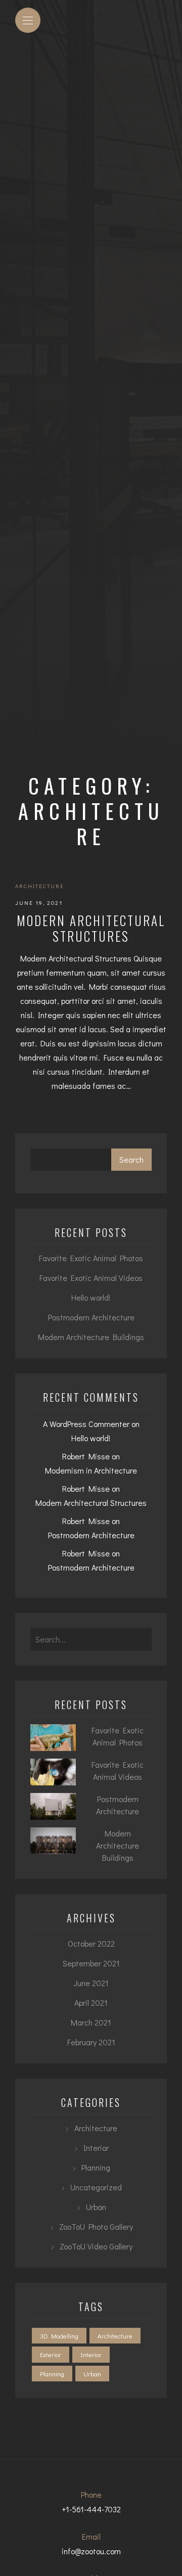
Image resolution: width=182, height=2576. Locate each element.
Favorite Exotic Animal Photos (91, 1258)
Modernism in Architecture (91, 1470)
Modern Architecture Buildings (91, 1337)
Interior (96, 2148)
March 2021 (91, 2022)
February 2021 (91, 2042)
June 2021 (91, 1983)
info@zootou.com (91, 2551)
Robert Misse (86, 1456)
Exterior (51, 2354)
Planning (96, 2167)
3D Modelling (59, 2336)
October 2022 (91, 1943)
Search (131, 1159)
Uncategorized (96, 2187)
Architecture (40, 886)
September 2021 (91, 1963)
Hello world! (91, 1297)
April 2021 (91, 2003)
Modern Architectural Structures (91, 928)
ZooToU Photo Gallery (96, 2226)
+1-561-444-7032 (91, 2509)
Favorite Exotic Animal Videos (91, 1278)
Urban (96, 2207)
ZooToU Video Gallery (96, 2246)
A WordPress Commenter (86, 1424)
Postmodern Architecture (91, 1317)
